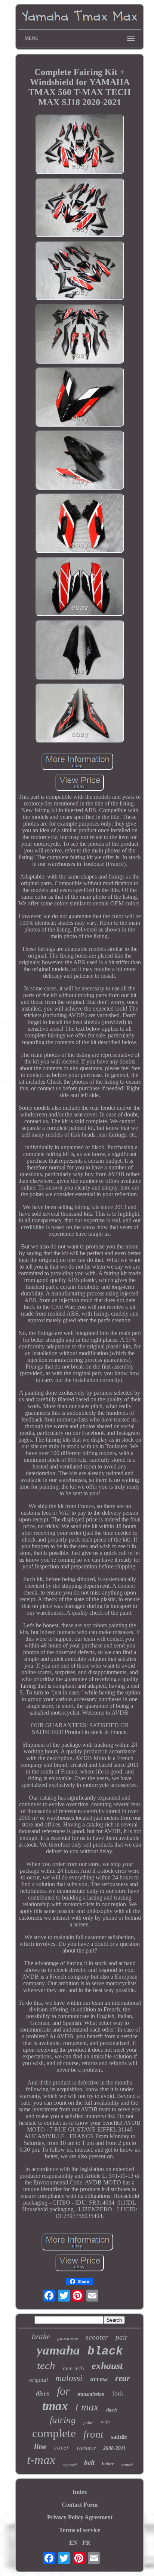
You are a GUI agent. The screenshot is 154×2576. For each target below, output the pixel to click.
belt (89, 2462)
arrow (99, 2379)
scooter (97, 2337)
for (63, 2391)
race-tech (73, 2368)
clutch (111, 2410)
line (40, 2446)
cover (62, 2448)
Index (80, 2492)
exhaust (107, 2366)
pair (121, 2337)
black (105, 2351)
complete (54, 2433)
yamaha (58, 2350)
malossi (69, 2378)
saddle (119, 2437)
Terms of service (80, 2530)
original (38, 2380)
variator (86, 2448)
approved (70, 2465)
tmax (55, 2406)
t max (87, 2407)
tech (46, 2365)
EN (73, 2543)
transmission (91, 2394)
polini (88, 2423)
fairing (63, 2420)
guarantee (68, 2338)
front (93, 2434)
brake (41, 2337)
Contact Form (80, 2505)
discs (43, 2393)
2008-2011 (114, 2448)
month (127, 2465)
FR (86, 2543)
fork (118, 2393)
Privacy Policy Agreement (80, 2517)
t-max (41, 2460)
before (108, 2464)
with (105, 2422)
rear (123, 2378)
